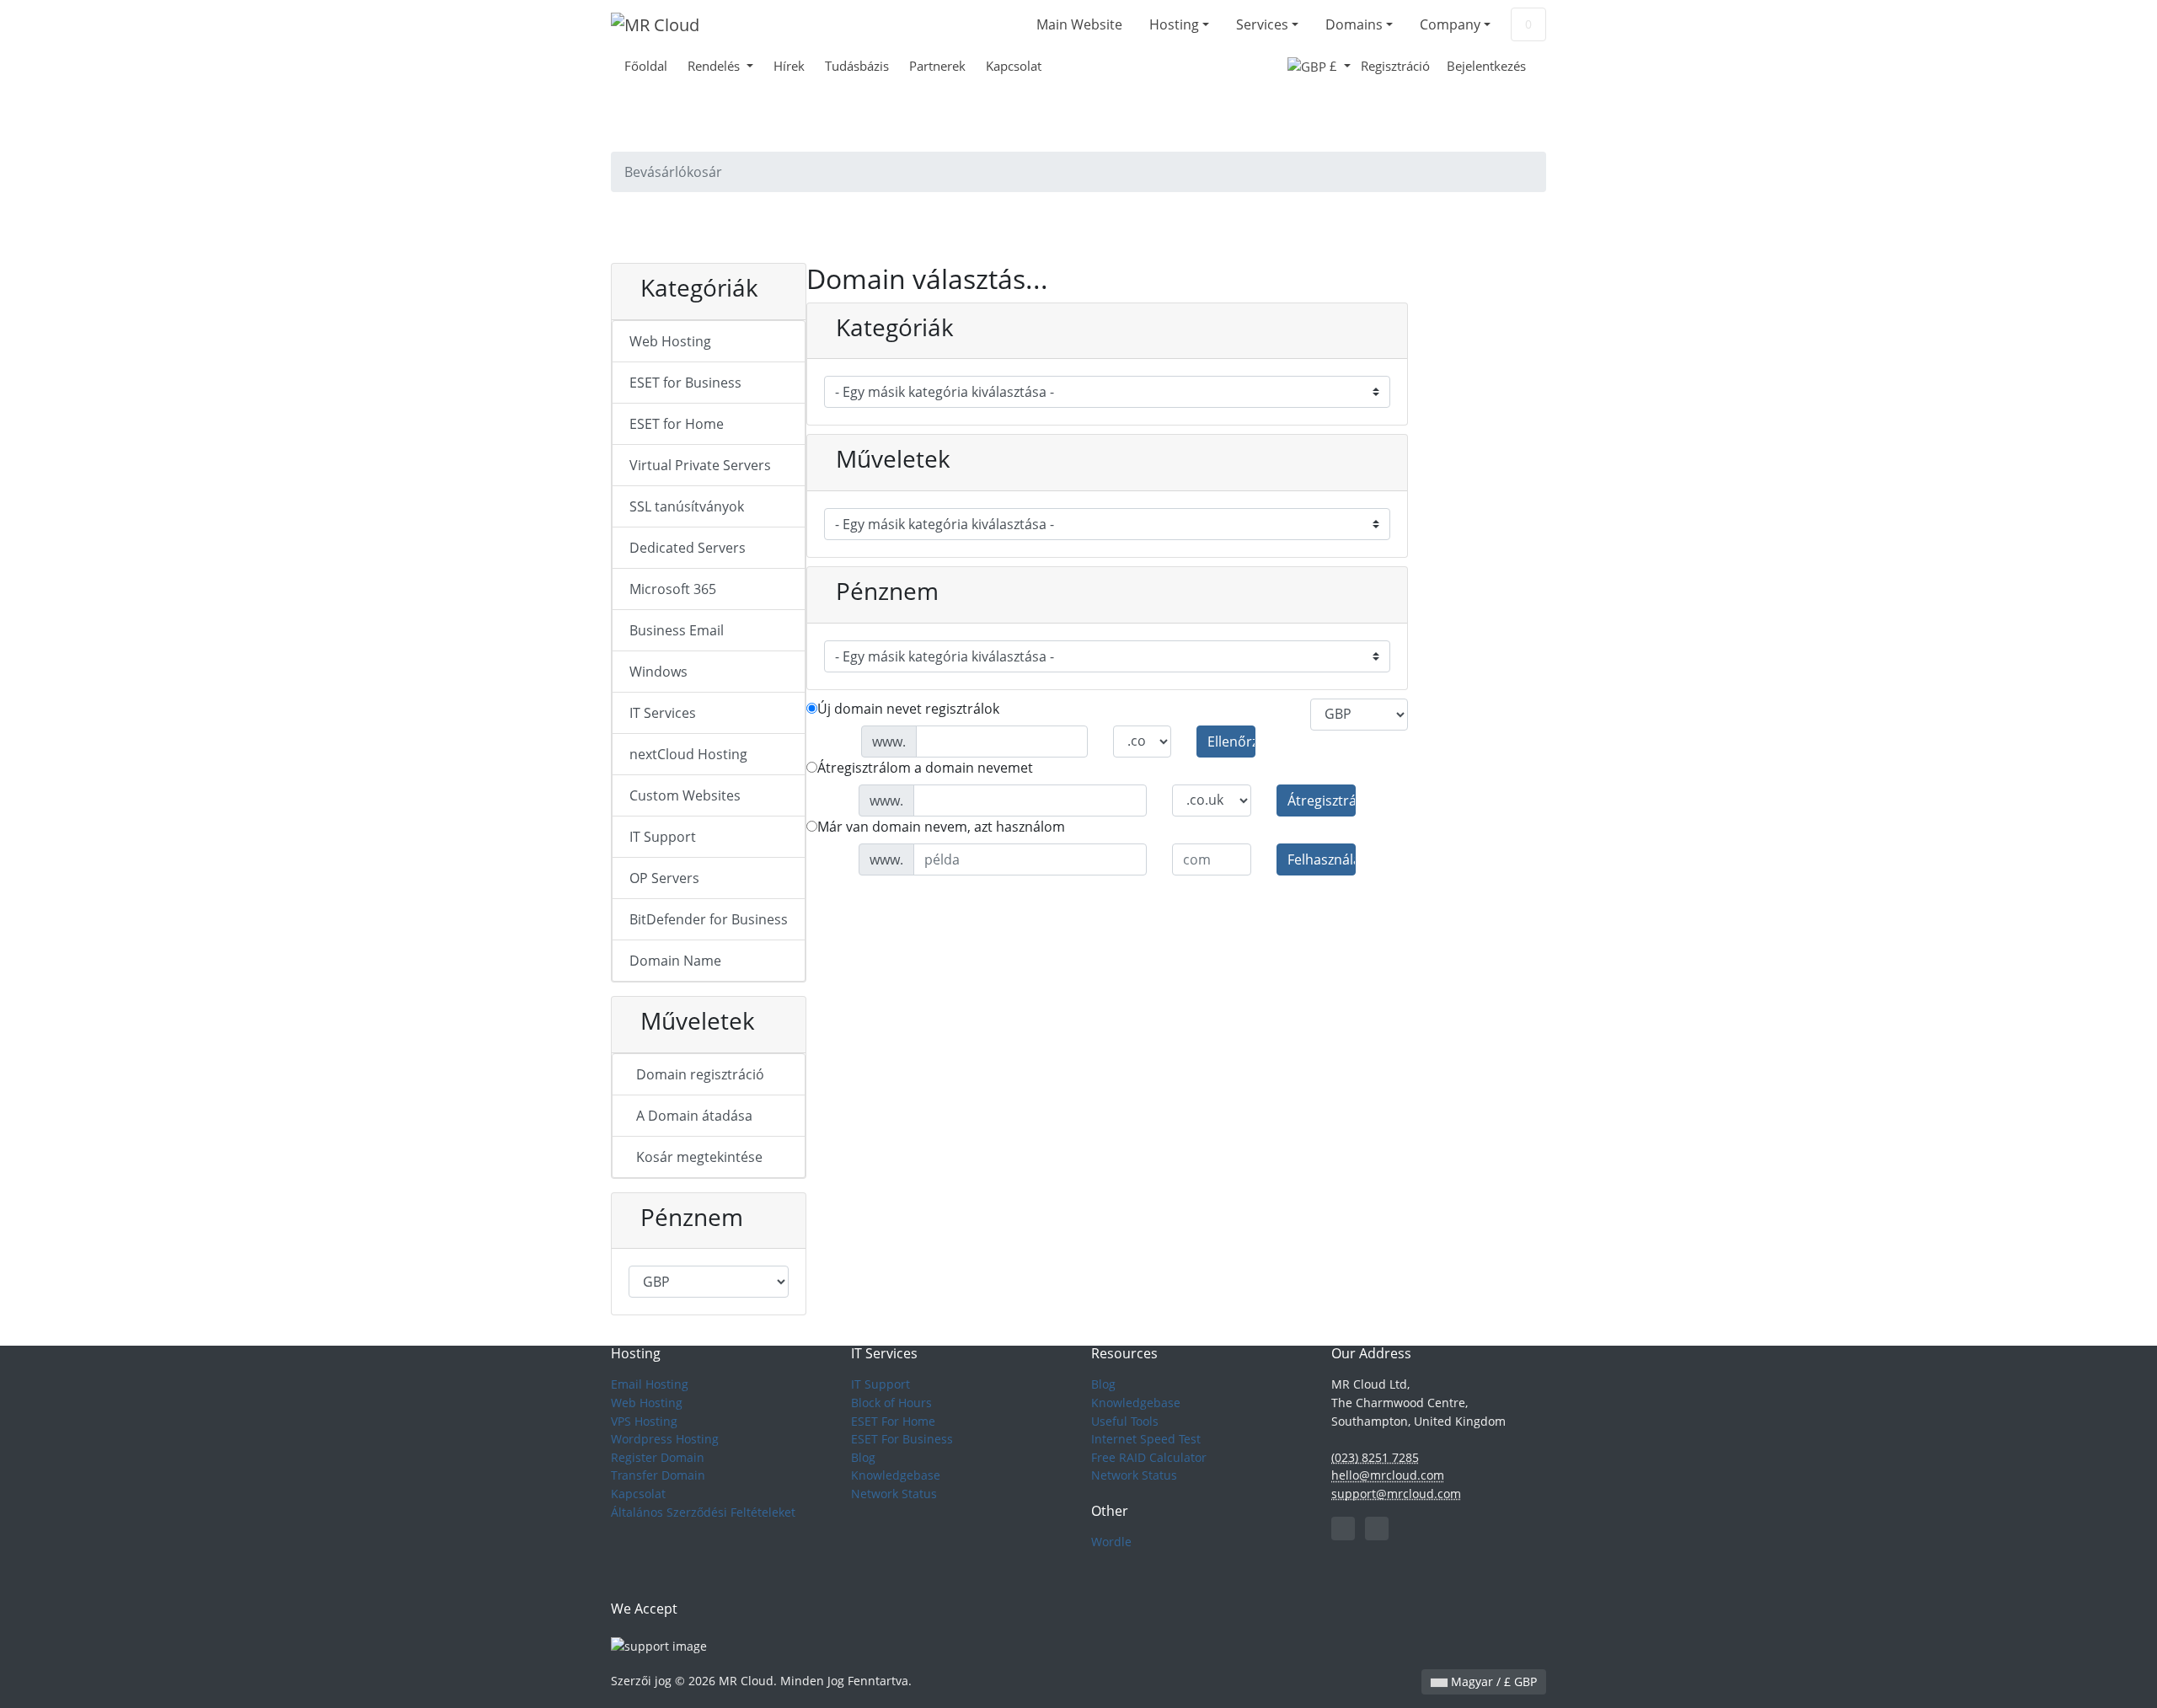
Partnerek (937, 66)
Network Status (894, 1494)
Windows (658, 672)
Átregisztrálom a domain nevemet (925, 768)
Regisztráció (1395, 66)
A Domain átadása (691, 1116)
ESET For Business (902, 1439)
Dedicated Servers (688, 548)
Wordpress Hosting (665, 1439)
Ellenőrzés (1231, 742)
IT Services (663, 713)
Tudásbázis (857, 66)
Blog (863, 1457)
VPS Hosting (644, 1421)
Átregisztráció (1322, 800)
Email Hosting (650, 1384)
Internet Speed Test (1146, 1439)
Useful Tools (1125, 1421)
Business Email (677, 630)
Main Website (1079, 24)
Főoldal (646, 66)
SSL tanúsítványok (687, 506)
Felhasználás (1322, 859)
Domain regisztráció (697, 1074)
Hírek (789, 66)
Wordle (1111, 1542)
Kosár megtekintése (696, 1157)
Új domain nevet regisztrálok (908, 709)
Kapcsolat (1014, 66)
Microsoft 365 (673, 589)
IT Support (663, 837)
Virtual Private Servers (700, 465)
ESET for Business (685, 383)
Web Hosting (670, 341)
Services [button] (1262, 24)
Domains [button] (1354, 24)
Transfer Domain (658, 1475)
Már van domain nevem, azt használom (941, 827)
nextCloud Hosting (688, 754)
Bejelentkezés (1486, 66)
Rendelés (715, 66)
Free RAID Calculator (1149, 1457)
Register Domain (658, 1457)
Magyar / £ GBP (1492, 1681)
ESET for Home (677, 424)
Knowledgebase (896, 1475)
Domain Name (675, 961)
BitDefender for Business (709, 919)
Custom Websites (685, 795)
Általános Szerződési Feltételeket (703, 1512)
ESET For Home (893, 1421)
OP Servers (664, 878)
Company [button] (1450, 24)
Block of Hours (891, 1403)
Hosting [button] (1174, 24)
